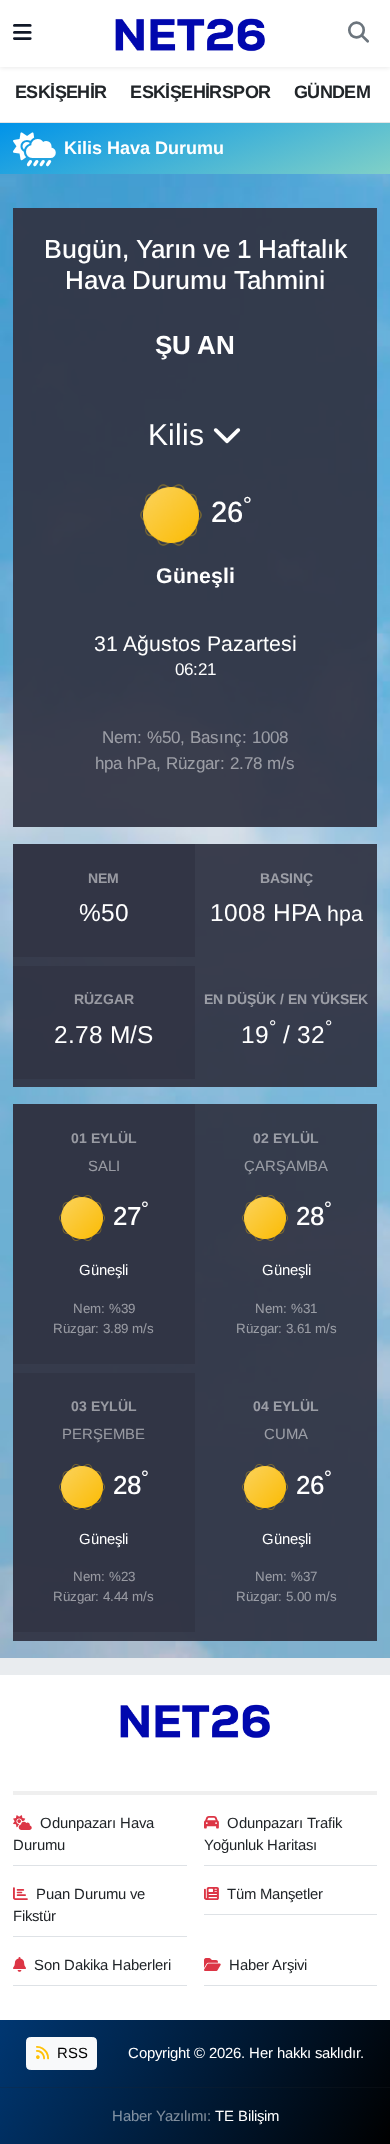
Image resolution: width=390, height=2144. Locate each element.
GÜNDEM (332, 92)
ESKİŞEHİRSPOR (200, 92)
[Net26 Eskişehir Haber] (190, 34)
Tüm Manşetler (275, 1894)
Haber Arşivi (268, 1965)
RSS (70, 2053)
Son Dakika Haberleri (102, 1965)
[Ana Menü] (22, 33)
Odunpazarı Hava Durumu (84, 1834)
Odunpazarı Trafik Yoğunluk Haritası (273, 1834)
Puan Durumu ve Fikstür (79, 1905)
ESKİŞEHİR (61, 92)
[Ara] (358, 34)
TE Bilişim (247, 2116)
